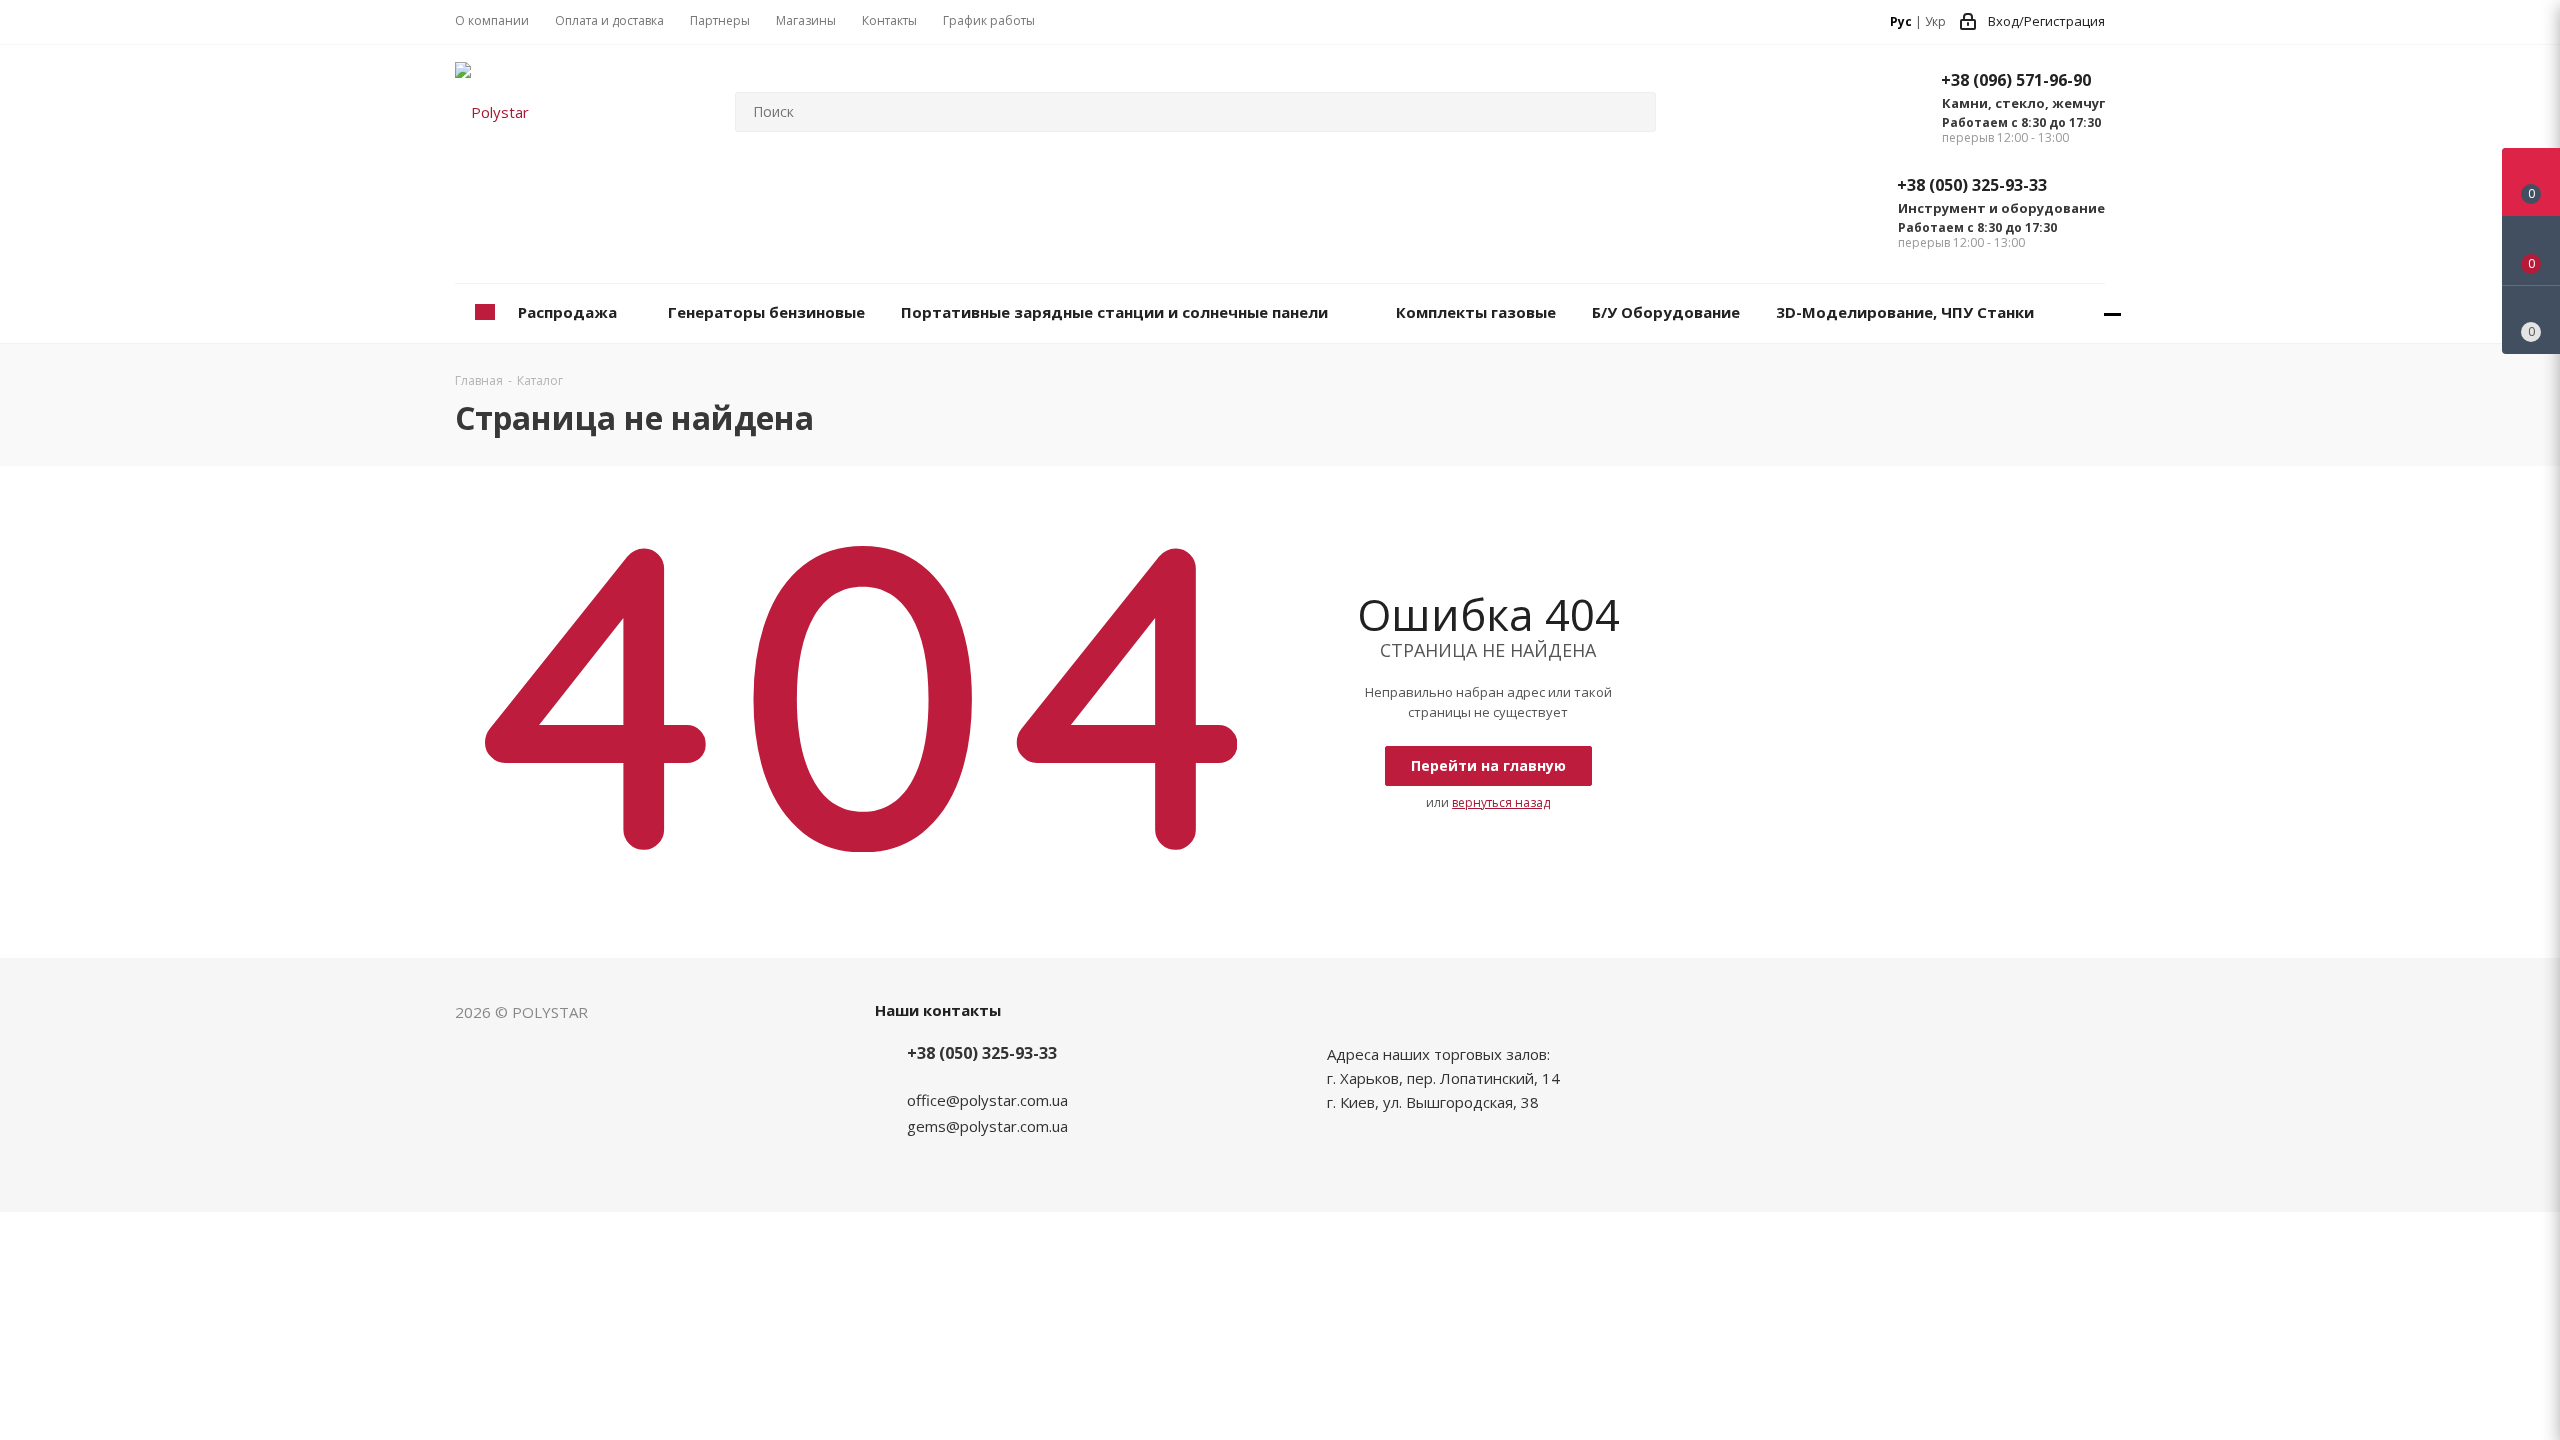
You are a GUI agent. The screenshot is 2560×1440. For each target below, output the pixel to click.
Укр (1935, 21)
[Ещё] (2112, 313)
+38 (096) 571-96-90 (2016, 80)
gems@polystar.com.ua (987, 1126)
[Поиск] (1632, 112)
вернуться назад (1501, 802)
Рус (1901, 21)
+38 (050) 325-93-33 (1972, 185)
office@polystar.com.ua (987, 1100)
